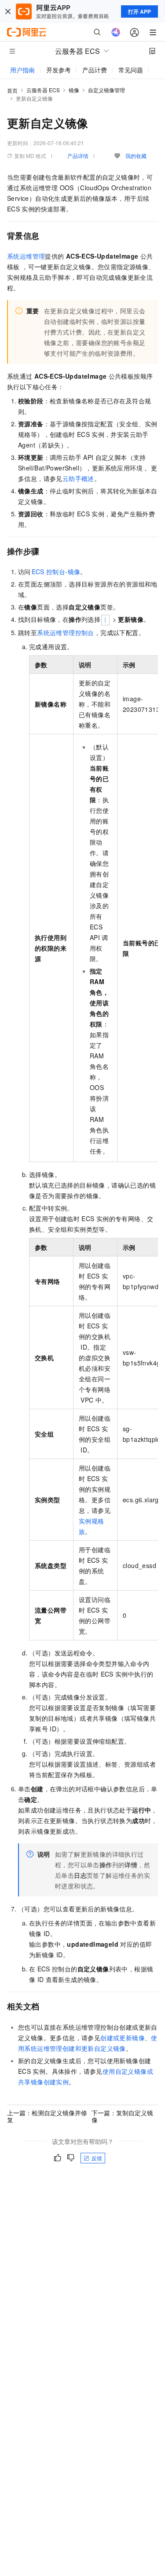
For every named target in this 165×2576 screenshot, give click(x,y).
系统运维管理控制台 (66, 632)
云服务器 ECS (43, 90)
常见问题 (131, 70)
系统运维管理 (26, 256)
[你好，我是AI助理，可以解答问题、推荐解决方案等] (116, 32)
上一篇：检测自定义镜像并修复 (47, 2116)
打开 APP (139, 11)
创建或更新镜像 (123, 2038)
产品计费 (95, 70)
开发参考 (59, 70)
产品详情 (78, 156)
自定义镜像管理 (106, 90)
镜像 (74, 90)
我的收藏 (136, 156)
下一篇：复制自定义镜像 (122, 2116)
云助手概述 (78, 478)
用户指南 (22, 70)
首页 (12, 90)
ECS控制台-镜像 (56, 572)
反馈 (97, 2158)
